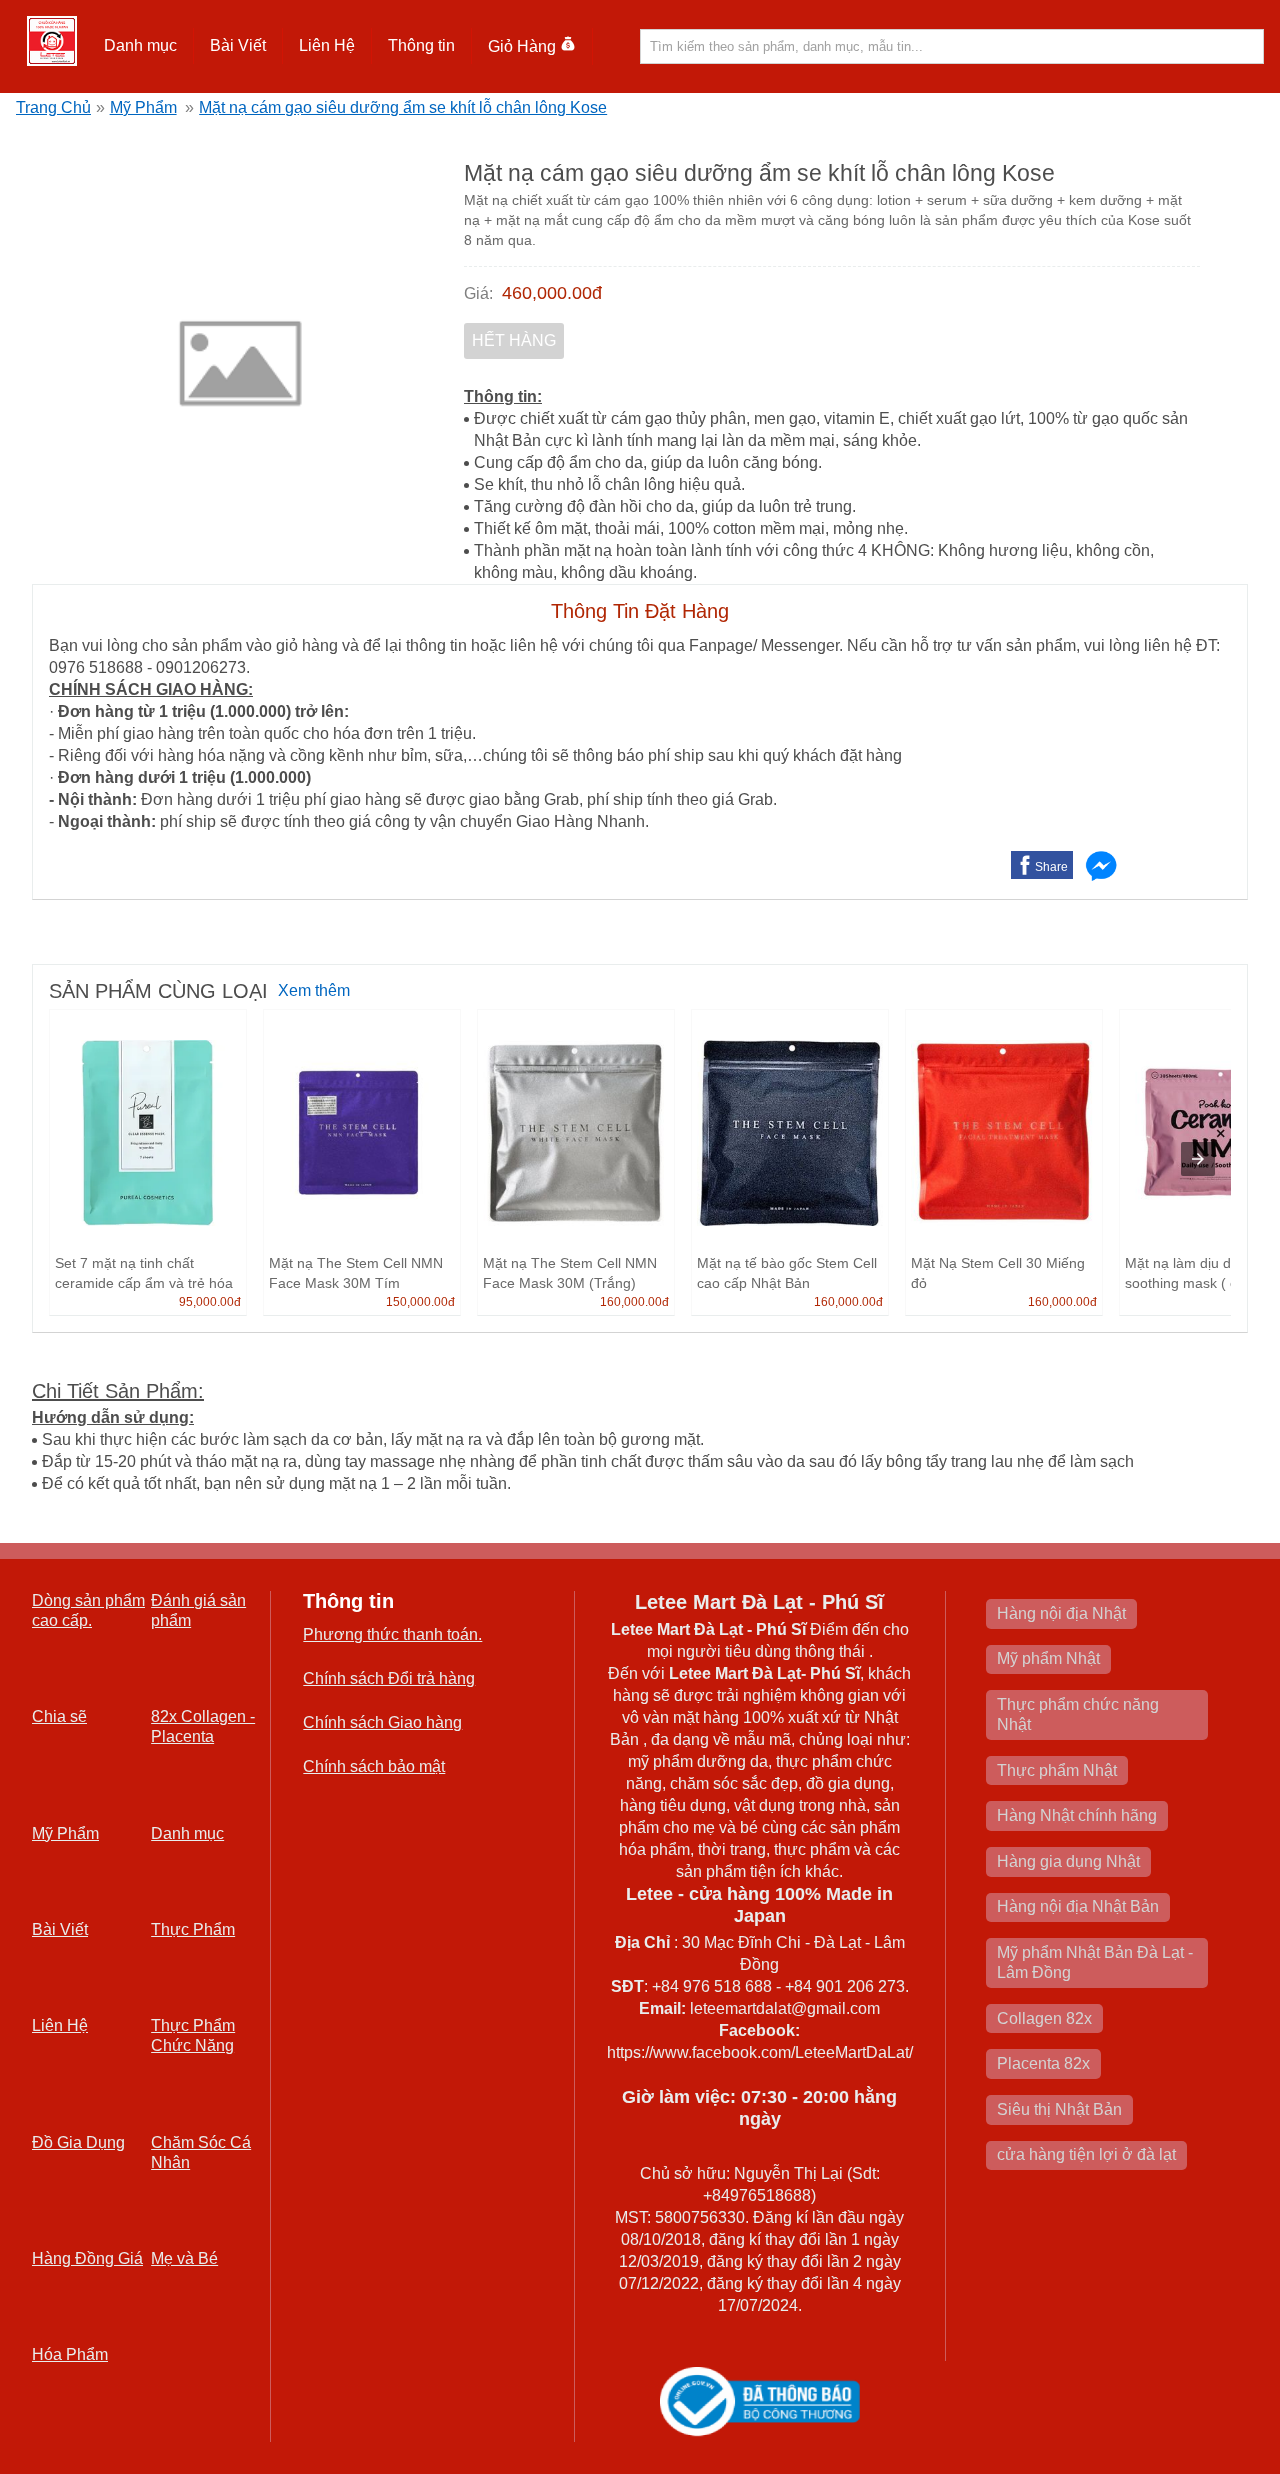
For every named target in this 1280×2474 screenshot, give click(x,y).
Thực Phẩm (193, 1929)
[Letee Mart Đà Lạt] (52, 41)
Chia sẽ (59, 1716)
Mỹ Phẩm (143, 107)
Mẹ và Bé (184, 2258)
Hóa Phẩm (70, 2354)
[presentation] (1198, 1159)
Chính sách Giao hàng (382, 1722)
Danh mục (187, 1833)
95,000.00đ (210, 1302)
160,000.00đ (634, 1302)
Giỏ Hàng (522, 46)
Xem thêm (314, 990)
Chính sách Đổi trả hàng (389, 1678)
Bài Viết (60, 1929)
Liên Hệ (327, 45)
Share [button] (1051, 867)
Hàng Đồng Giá (87, 2258)
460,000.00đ (552, 293)
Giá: (478, 293)
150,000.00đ (420, 1302)
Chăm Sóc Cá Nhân (201, 2152)
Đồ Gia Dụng (78, 2142)
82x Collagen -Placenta (203, 1726)
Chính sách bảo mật (374, 1766)
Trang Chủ (53, 107)
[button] (141, 46)
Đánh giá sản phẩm (198, 1610)
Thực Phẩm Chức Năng (193, 2035)
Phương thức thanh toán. (392, 1634)
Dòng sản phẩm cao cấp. (88, 1610)
